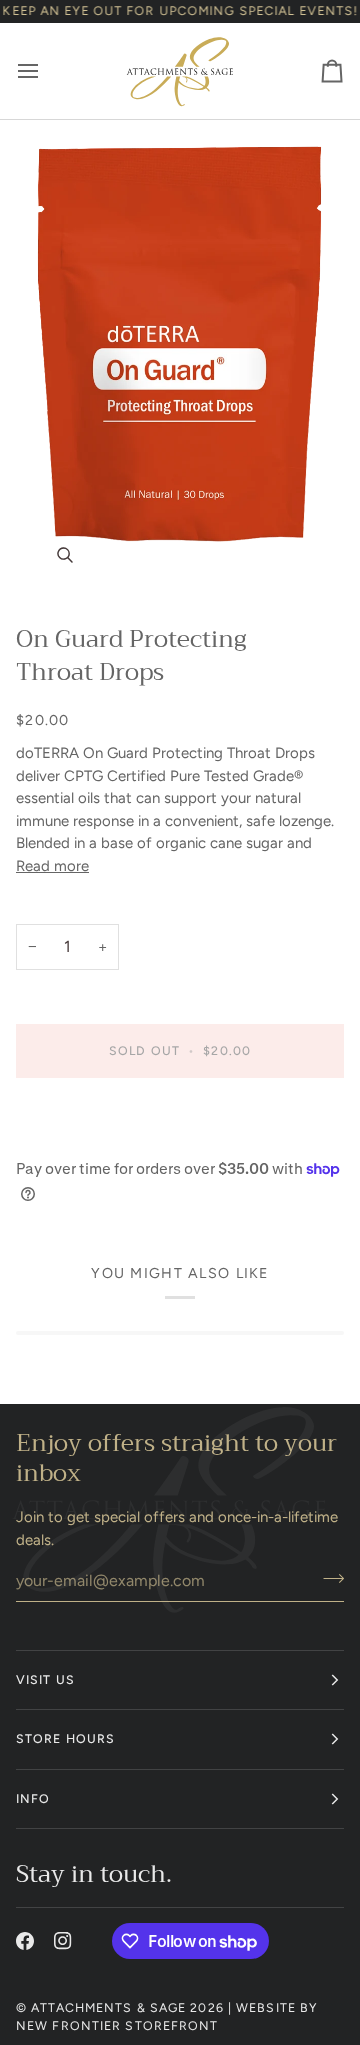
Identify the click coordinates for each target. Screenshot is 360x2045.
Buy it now (180, 1119)
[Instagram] (63, 1941)
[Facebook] (25, 1941)
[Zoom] (180, 363)
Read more (52, 866)
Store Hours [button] (65, 1738)
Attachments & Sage (108, 2007)
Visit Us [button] (45, 1679)
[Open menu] (46, 71)
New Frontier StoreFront (117, 2025)
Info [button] (33, 1798)
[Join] (327, 1578)
